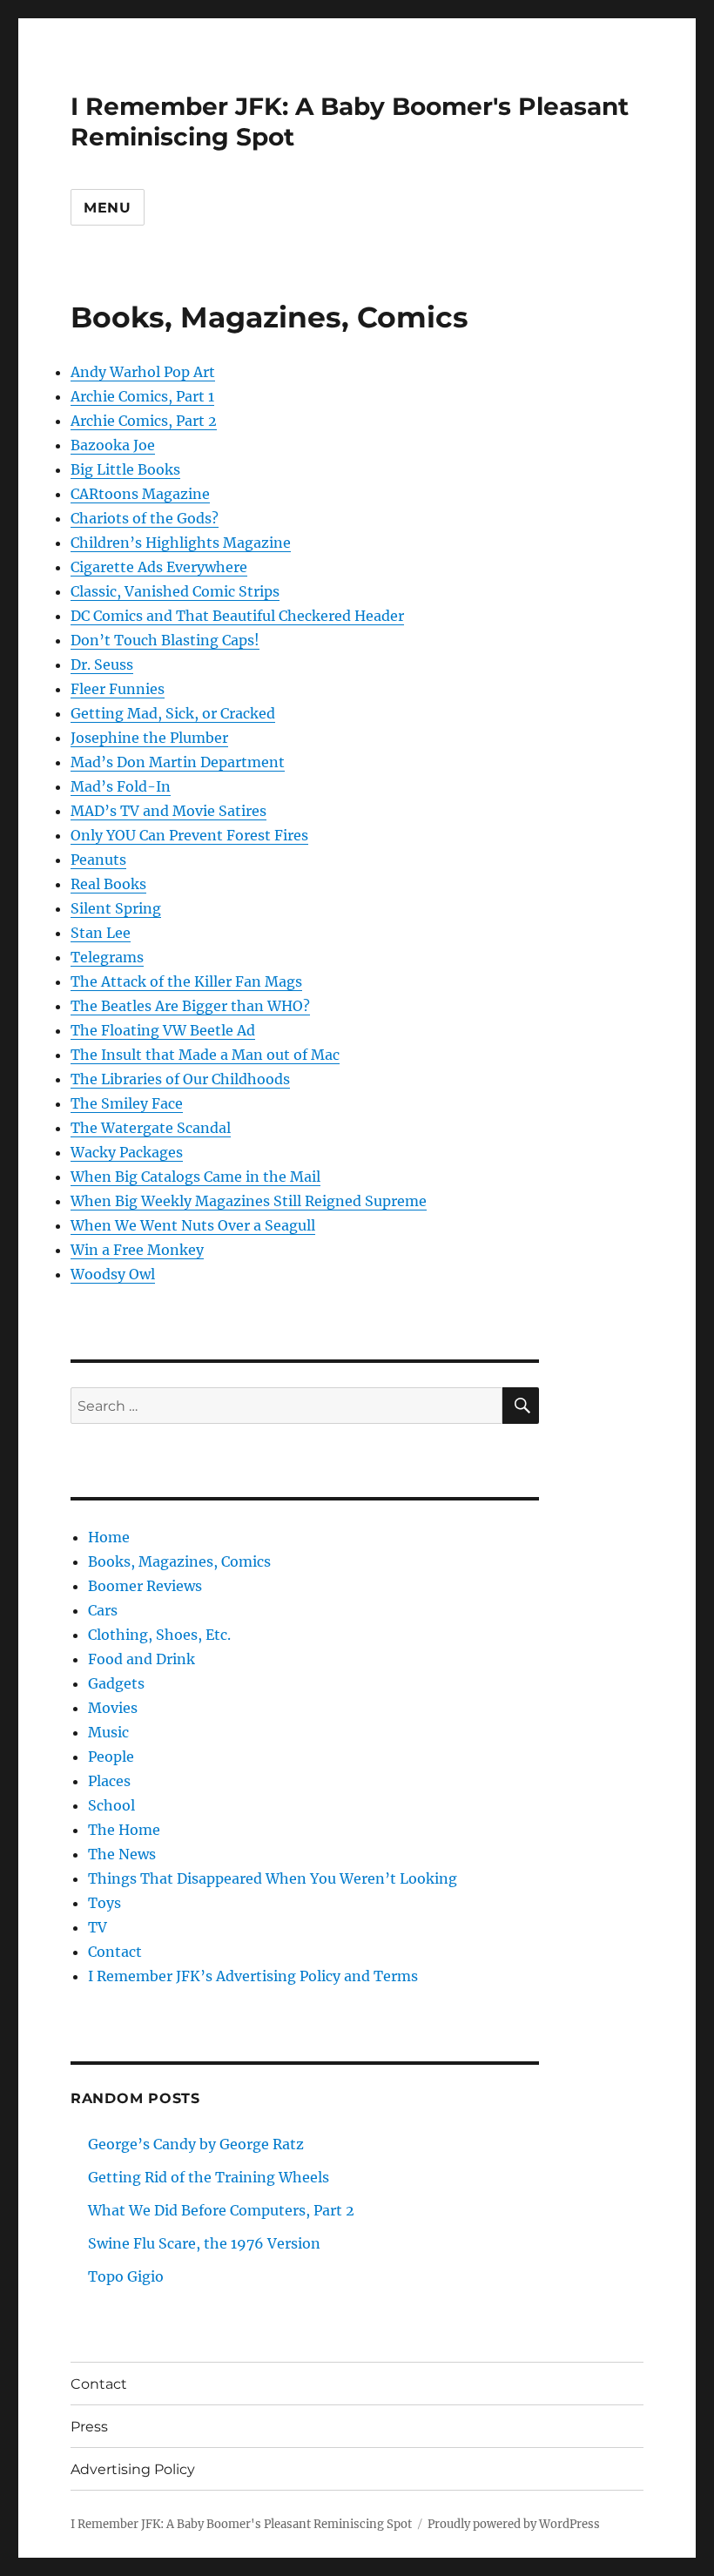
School (111, 1805)
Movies (113, 1708)
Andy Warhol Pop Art (143, 372)
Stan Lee (101, 933)
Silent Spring (116, 908)
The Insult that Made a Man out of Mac (205, 1055)
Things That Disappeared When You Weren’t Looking (273, 1878)
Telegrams (107, 957)
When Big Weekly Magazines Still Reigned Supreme (249, 1201)
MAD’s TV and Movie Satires (168, 811)
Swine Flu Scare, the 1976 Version (204, 2243)
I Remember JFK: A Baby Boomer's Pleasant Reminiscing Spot (241, 2524)
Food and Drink (141, 1659)
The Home (124, 1830)
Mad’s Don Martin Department (178, 762)
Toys (104, 1903)
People (111, 1757)
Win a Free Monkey (137, 1250)
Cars (103, 1610)
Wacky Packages (127, 1152)
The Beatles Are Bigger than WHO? (190, 1006)
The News (122, 1854)
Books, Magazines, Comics (179, 1561)
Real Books (108, 884)
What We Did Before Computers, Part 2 (221, 2210)
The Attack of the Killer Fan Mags (186, 981)
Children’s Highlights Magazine (181, 543)
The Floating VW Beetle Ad (163, 1030)
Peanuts (98, 860)
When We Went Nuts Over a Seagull (193, 1225)
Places (109, 1781)
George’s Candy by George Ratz (196, 2144)
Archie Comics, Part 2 (144, 421)
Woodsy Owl (113, 1274)
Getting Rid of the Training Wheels (209, 2177)
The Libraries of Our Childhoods (180, 1079)
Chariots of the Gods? (145, 518)
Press (89, 2427)
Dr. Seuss (102, 664)
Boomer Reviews (145, 1586)
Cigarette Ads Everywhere (159, 567)
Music (108, 1732)
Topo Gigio (126, 2276)
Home (109, 1537)
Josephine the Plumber (149, 738)
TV (98, 1927)
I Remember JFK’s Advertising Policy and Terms (253, 1976)
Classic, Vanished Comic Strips (175, 591)
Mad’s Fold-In (121, 786)
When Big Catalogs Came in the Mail (195, 1177)
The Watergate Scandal (151, 1128)
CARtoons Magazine (140, 494)
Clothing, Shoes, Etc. (159, 1635)
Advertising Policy (133, 2469)
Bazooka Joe (113, 445)
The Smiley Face (127, 1103)
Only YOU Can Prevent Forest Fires (189, 835)
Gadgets (116, 1683)
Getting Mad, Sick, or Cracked (173, 713)
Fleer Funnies (118, 689)
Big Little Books (125, 469)
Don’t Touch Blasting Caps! (165, 640)
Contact (115, 1952)
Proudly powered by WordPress (514, 2524)
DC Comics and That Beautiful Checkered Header (237, 616)
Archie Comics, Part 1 (142, 396)
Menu (108, 208)
